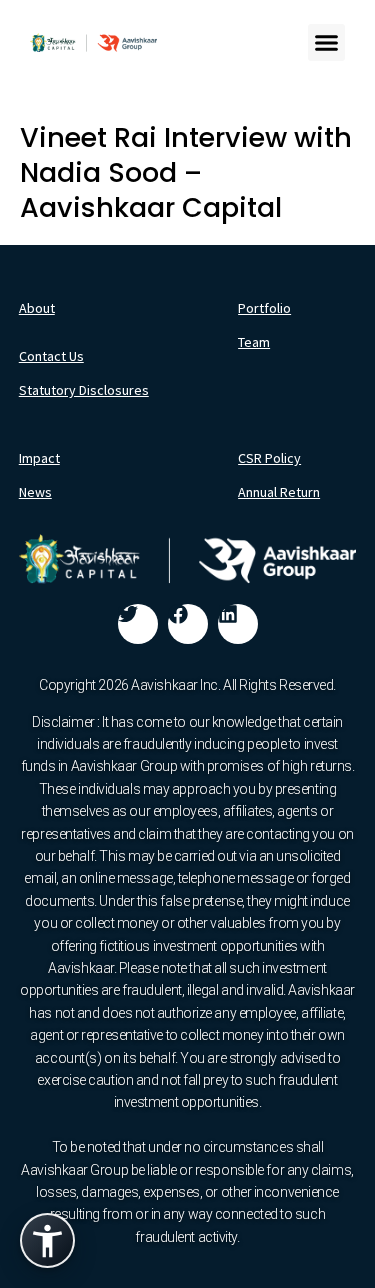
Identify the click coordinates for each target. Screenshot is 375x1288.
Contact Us (51, 356)
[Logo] (93, 43)
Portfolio (264, 308)
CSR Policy (269, 458)
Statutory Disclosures (84, 390)
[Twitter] (138, 624)
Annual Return (279, 492)
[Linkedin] (238, 624)
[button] (327, 43)
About (37, 308)
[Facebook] (188, 624)
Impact (39, 458)
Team (254, 342)
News (35, 492)
